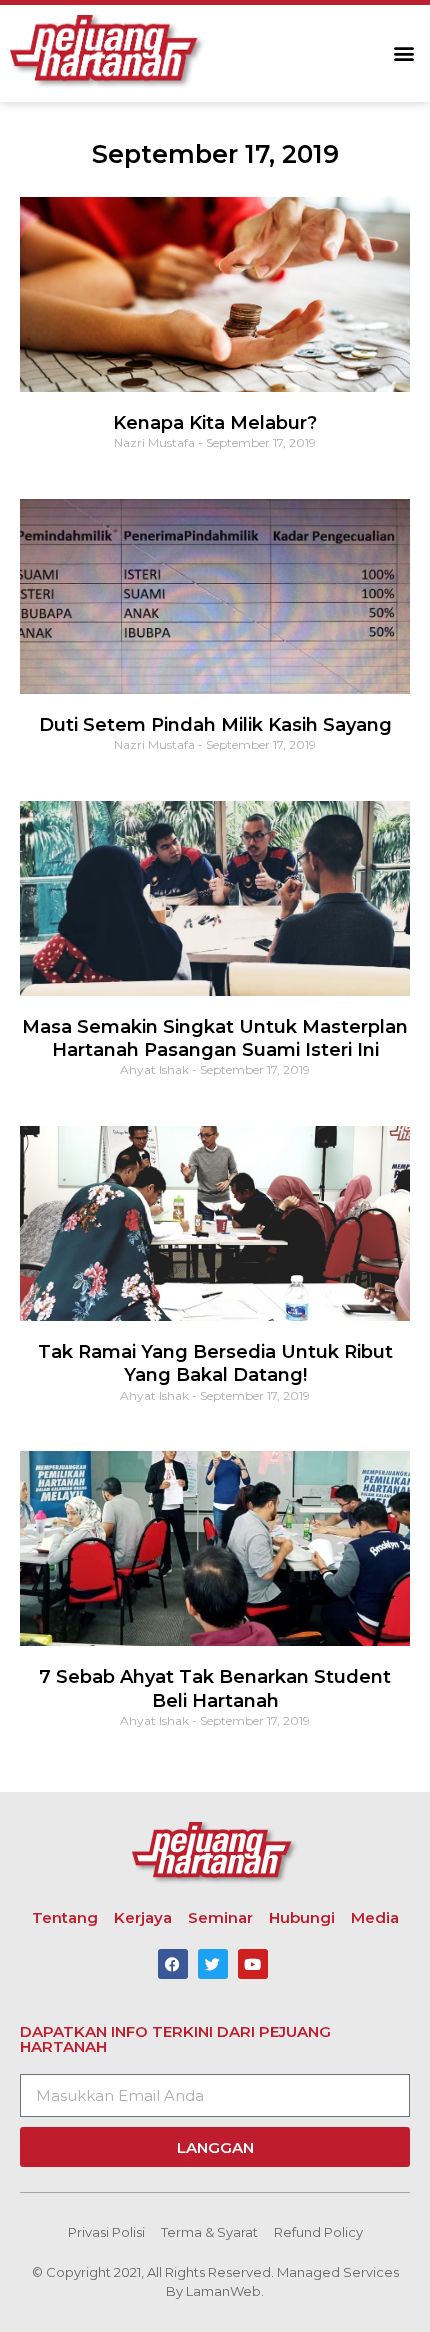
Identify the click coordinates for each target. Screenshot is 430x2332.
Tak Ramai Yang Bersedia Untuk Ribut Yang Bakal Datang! (215, 1363)
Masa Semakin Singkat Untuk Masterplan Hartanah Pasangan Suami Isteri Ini (215, 1038)
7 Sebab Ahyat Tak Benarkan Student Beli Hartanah (215, 1688)
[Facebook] (173, 1964)
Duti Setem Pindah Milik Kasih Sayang (215, 725)
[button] (403, 53)
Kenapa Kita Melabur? (215, 423)
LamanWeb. (225, 2291)
